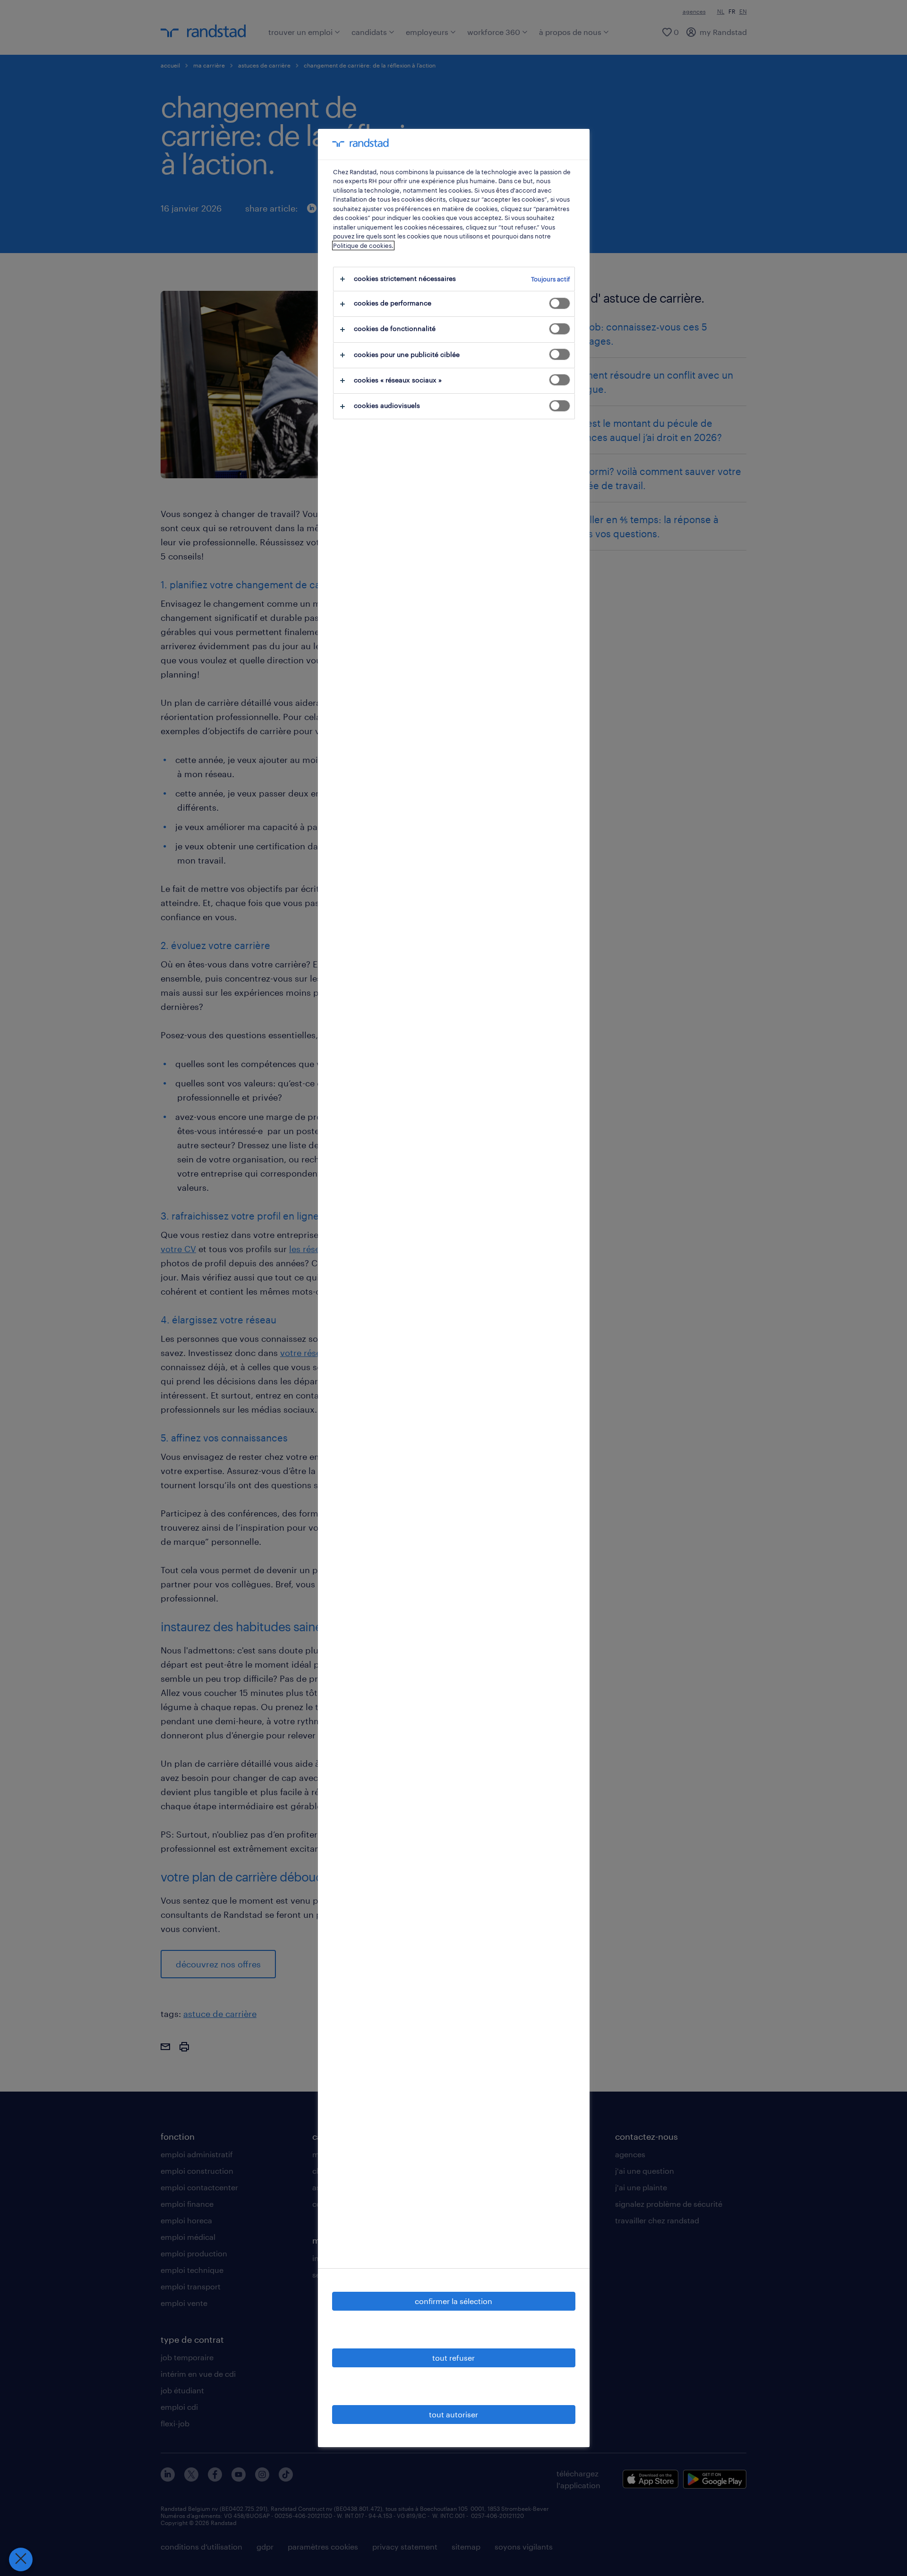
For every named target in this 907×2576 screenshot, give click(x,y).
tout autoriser (453, 2414)
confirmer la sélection (453, 2301)
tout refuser (453, 2358)
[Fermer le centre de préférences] (21, 2559)
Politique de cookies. (363, 246)
